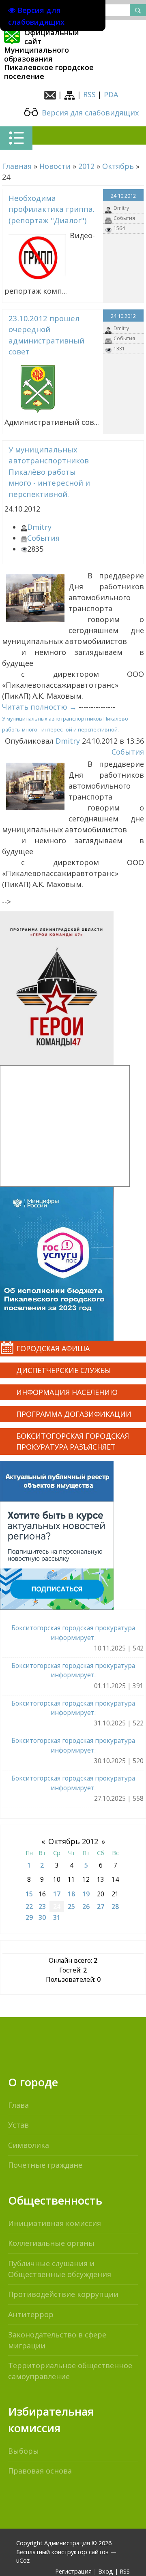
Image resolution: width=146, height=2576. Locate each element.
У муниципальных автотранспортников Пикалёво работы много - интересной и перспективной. (49, 472)
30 (42, 1917)
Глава (18, 2105)
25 (71, 1906)
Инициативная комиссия (55, 2223)
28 (115, 1906)
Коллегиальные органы (51, 2243)
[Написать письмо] (50, 94)
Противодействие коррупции (63, 2294)
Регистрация (73, 2571)
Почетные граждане (45, 2165)
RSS (89, 94)
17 (57, 1894)
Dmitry (121, 208)
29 (29, 1917)
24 (57, 1906)
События (124, 218)
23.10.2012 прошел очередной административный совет (46, 335)
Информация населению (67, 1392)
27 (101, 1906)
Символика (29, 2145)
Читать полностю (39, 707)
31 (57, 1917)
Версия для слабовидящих (89, 113)
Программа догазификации (74, 1414)
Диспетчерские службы (63, 1370)
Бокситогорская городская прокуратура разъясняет (73, 1441)
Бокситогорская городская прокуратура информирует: (73, 1632)
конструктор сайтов (80, 2552)
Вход (106, 2571)
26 (86, 1906)
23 (42, 1906)
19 (86, 1894)
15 (29, 1894)
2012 (86, 166)
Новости (55, 166)
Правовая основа (40, 2471)
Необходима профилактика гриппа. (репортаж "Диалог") (52, 209)
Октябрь (118, 166)
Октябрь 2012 (73, 1841)
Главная (17, 166)
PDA (111, 94)
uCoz (23, 2560)
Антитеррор (31, 2314)
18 (71, 1894)
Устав (18, 2125)
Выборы (24, 2451)
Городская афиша (53, 1348)
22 (29, 1906)
